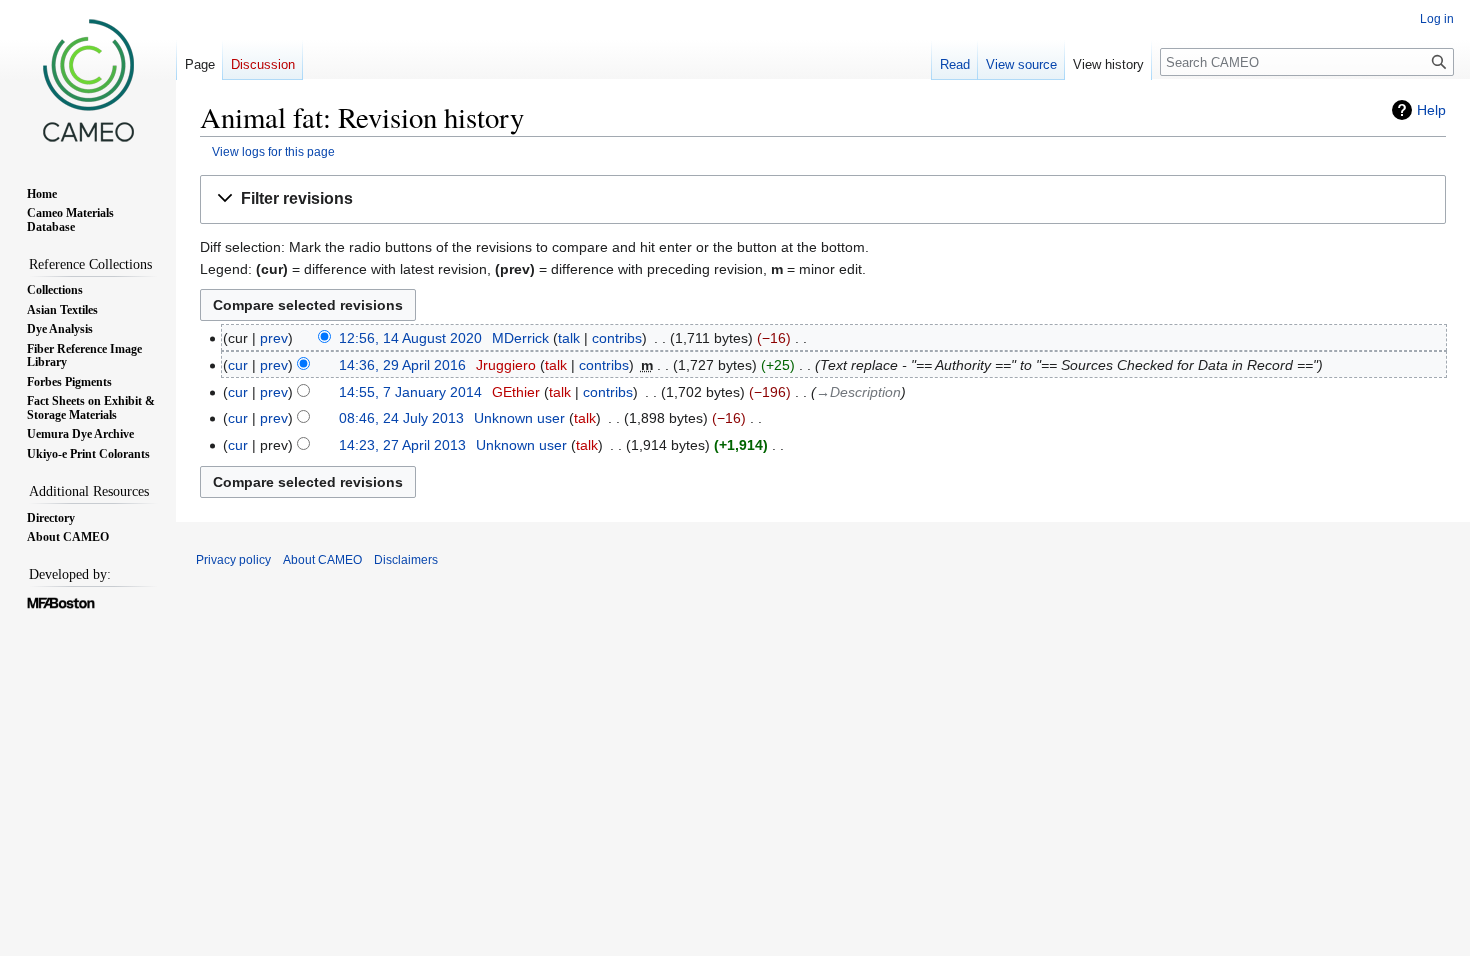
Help (1431, 110)
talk (569, 338)
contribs (617, 338)
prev (274, 338)
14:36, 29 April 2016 (402, 365)
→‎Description (858, 392)
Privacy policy (233, 560)
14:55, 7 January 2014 (410, 392)
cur (238, 365)
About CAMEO (322, 560)
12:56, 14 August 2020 (410, 338)
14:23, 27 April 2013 (402, 445)
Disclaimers (406, 560)
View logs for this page (273, 151)
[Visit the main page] (88, 80)
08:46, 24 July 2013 (401, 418)
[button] (823, 199)
